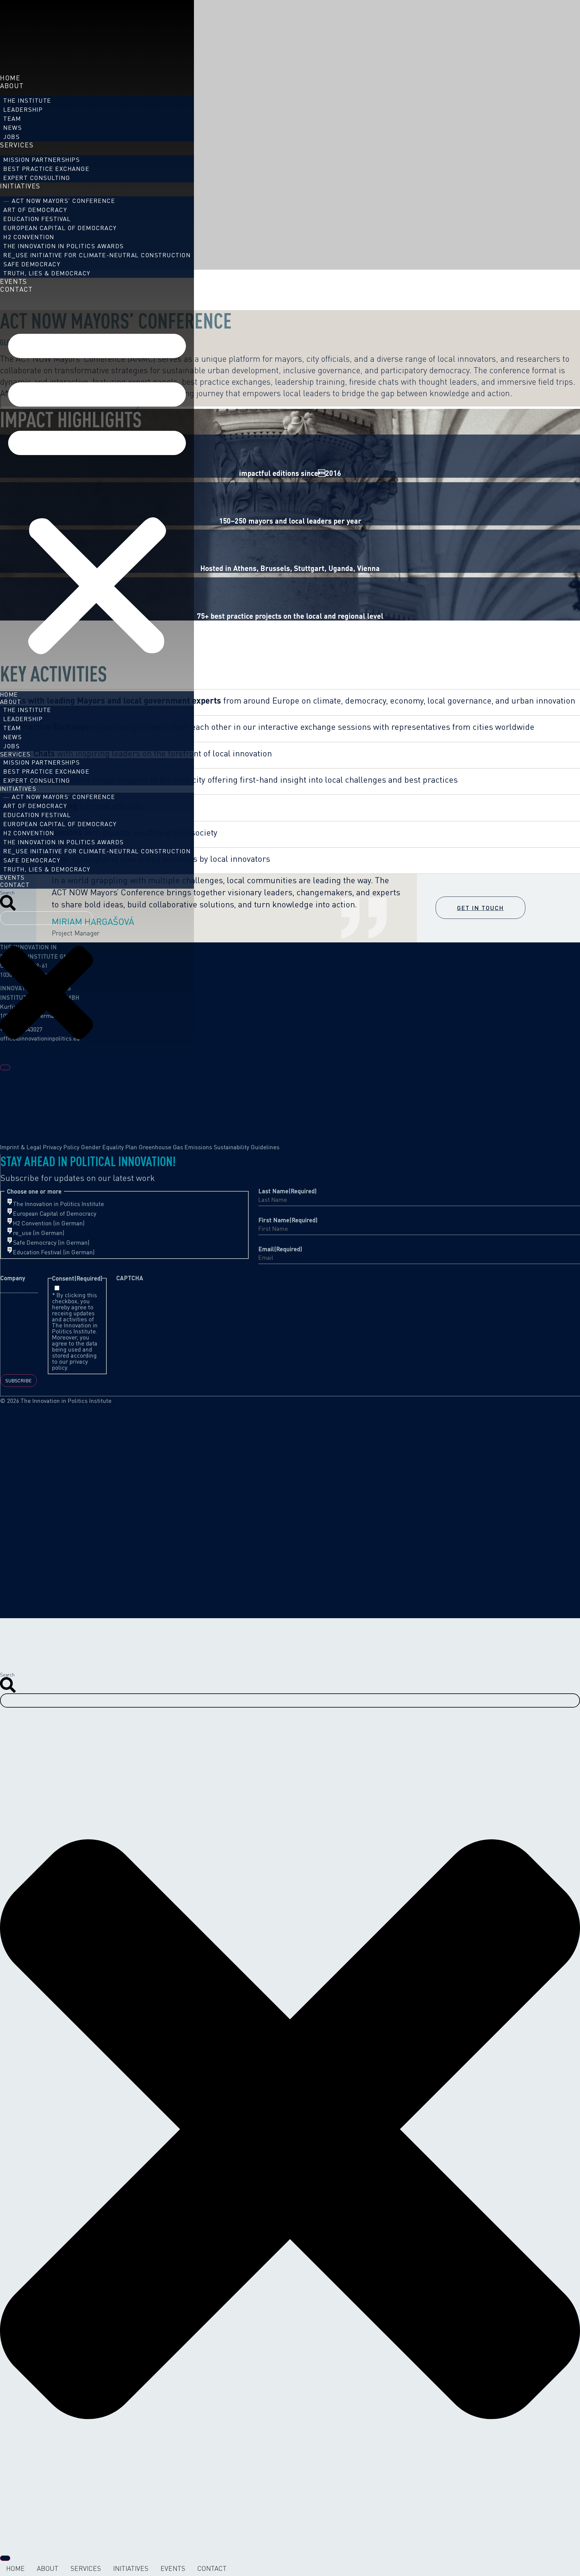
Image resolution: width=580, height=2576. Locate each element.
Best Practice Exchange (46, 169)
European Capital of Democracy (60, 228)
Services (17, 145)
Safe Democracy (32, 264)
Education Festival (37, 219)
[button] (97, 489)
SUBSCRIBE (19, 1381)
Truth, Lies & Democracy (47, 273)
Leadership (23, 109)
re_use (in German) (39, 1233)
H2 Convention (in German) (49, 1223)
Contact (16, 289)
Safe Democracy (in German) (51, 1243)
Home (10, 78)
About (12, 86)
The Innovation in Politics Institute (58, 1204)
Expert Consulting (37, 178)
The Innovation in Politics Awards (64, 246)
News (13, 128)
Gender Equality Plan (109, 1147)
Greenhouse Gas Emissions (175, 1147)
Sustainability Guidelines (246, 1147)
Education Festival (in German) (54, 1252)
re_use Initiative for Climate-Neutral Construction (97, 255)
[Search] (5, 1067)
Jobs (11, 137)
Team (12, 119)
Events (14, 281)
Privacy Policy (61, 1147)
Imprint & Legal (21, 1147)
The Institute (27, 100)
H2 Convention (29, 237)
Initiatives (20, 186)
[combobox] (47, 918)
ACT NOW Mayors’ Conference (63, 201)
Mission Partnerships (42, 160)
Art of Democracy (35, 210)
